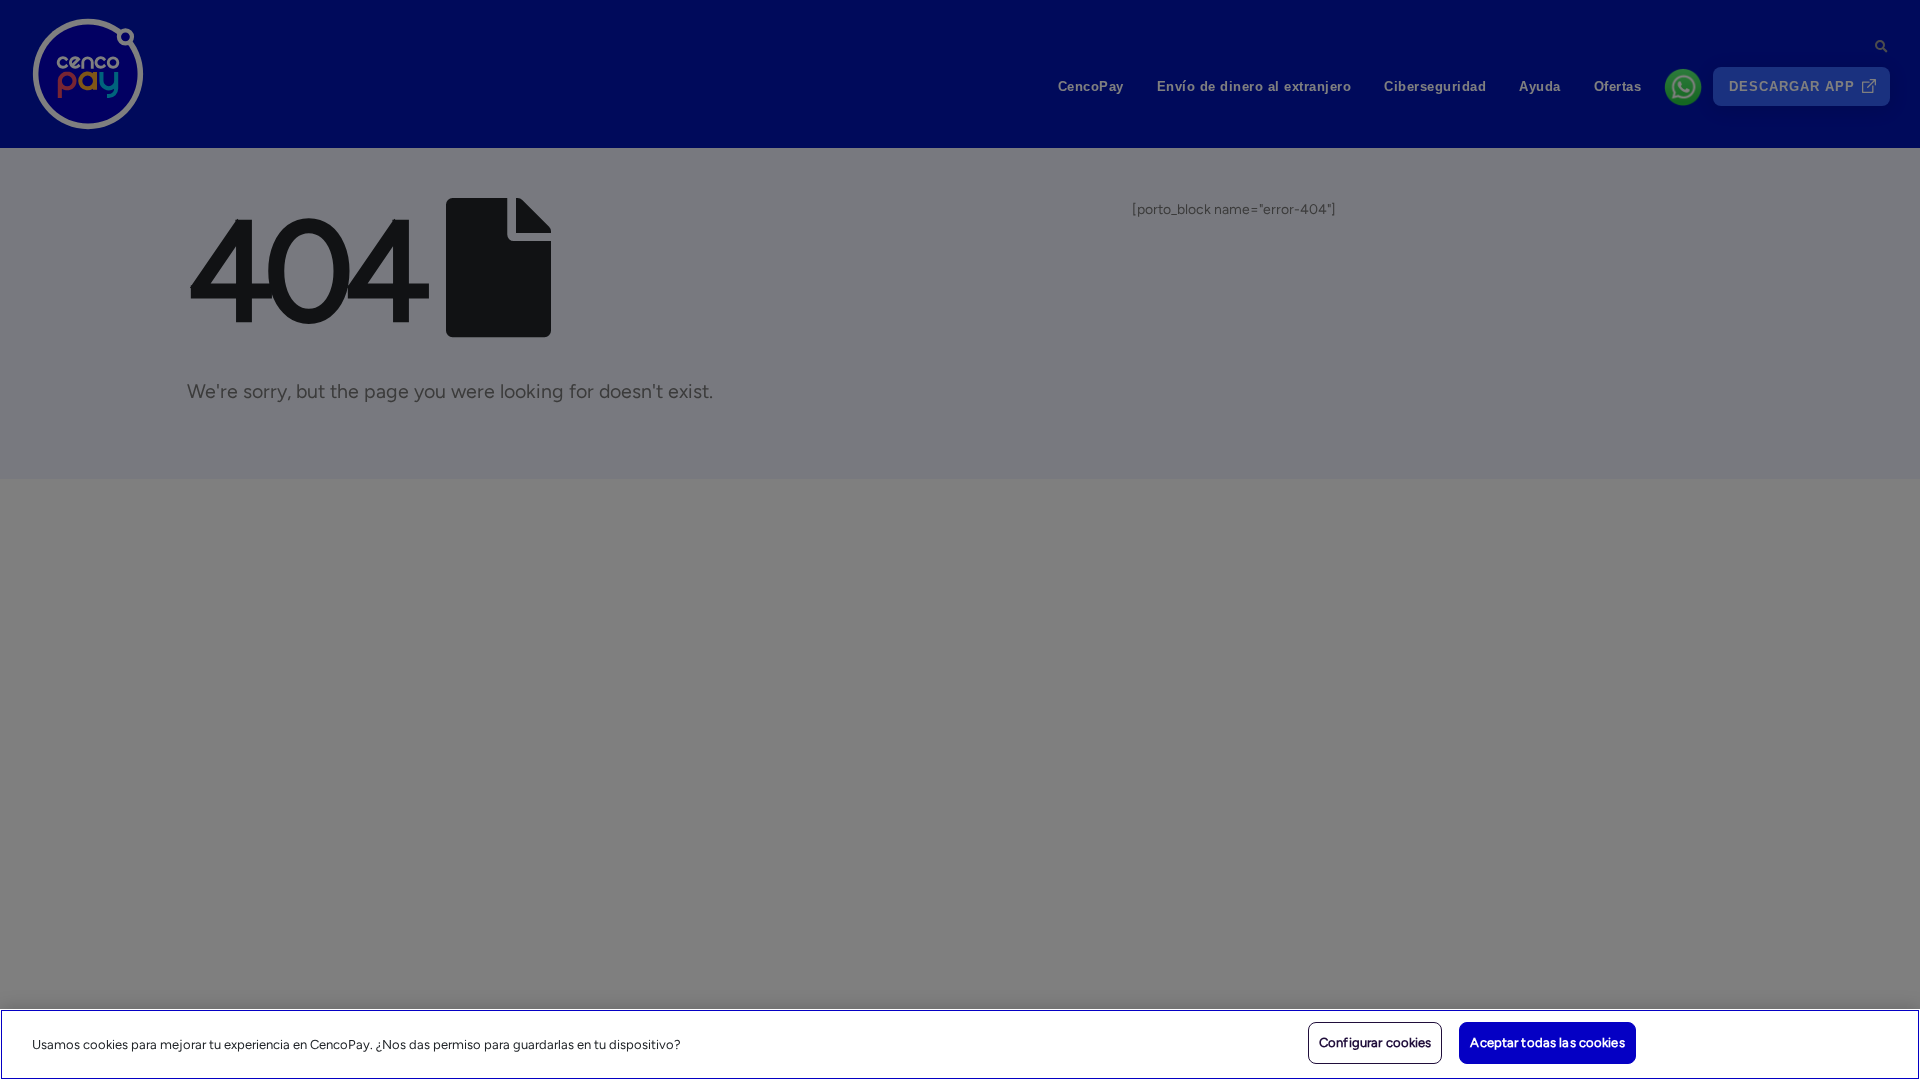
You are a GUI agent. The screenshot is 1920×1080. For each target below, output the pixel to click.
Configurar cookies (1375, 1042)
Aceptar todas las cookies (1547, 1042)
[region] (960, 1044)
